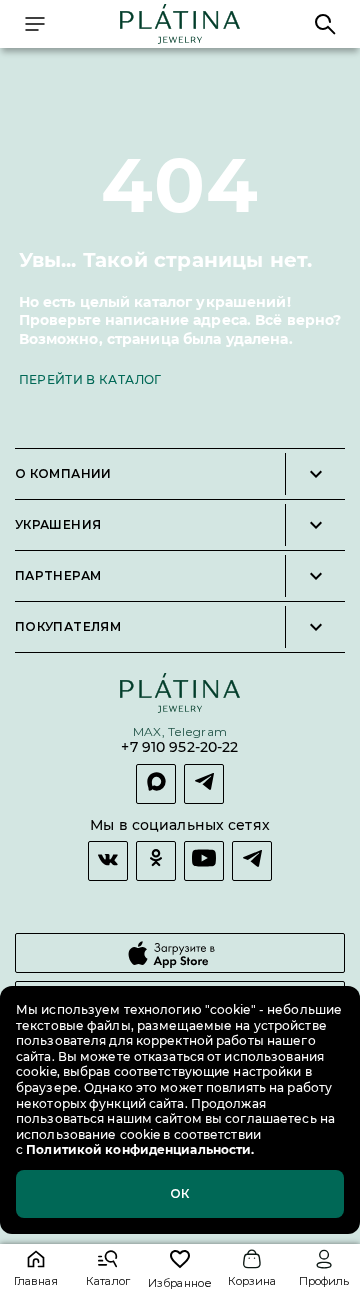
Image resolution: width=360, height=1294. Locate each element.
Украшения (58, 525)
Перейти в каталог (90, 379)
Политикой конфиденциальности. (138, 1149)
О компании (63, 474)
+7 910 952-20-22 (179, 747)
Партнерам (58, 576)
